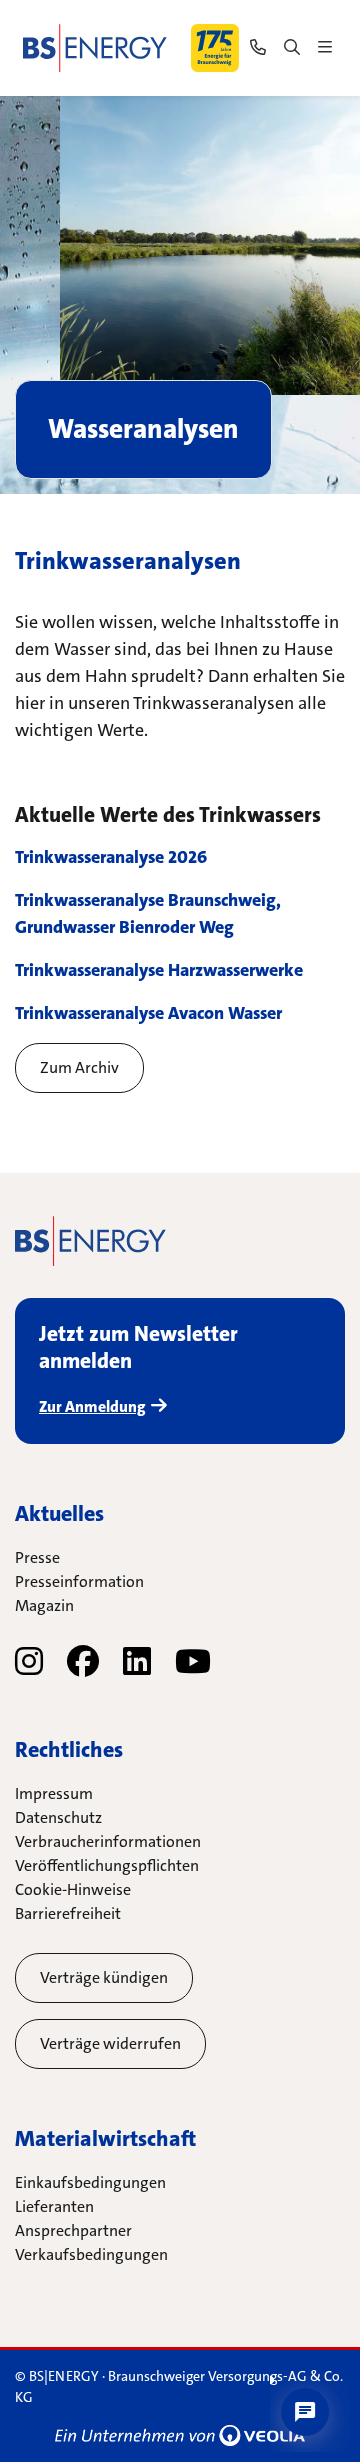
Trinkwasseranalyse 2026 (111, 857)
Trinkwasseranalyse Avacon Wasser (148, 1013)
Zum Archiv (79, 1067)
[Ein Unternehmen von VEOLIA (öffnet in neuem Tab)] (180, 2435)
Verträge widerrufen (110, 2043)
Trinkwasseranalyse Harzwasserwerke (159, 970)
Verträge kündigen (104, 1977)
